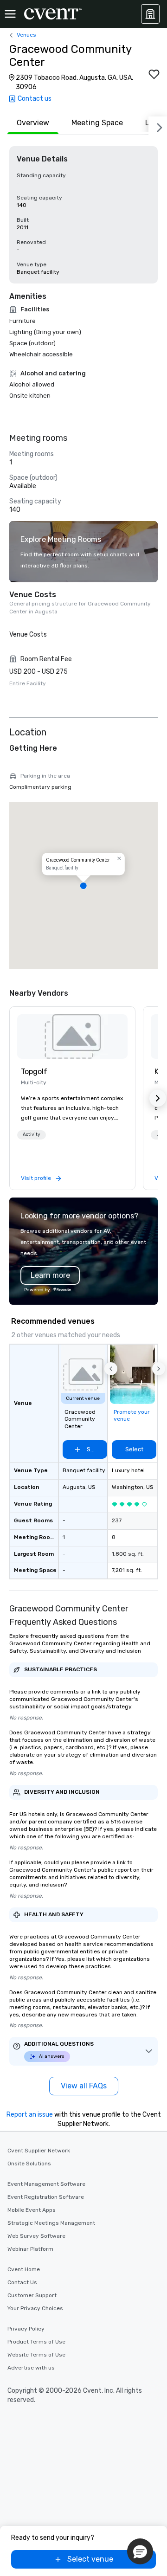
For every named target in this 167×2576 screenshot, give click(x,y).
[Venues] (150, 14)
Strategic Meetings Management (51, 2223)
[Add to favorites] (154, 74)
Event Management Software (46, 2184)
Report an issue (30, 2115)
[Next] (158, 126)
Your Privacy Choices (35, 2308)
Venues (26, 35)
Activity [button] (32, 1134)
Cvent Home (24, 2269)
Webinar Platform (30, 2249)
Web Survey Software (36, 2236)
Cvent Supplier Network (39, 2151)
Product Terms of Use (36, 2342)
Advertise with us (31, 2368)
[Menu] (10, 14)
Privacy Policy (26, 2329)
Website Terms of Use (36, 2355)
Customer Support (32, 2295)
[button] (83, 886)
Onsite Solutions (29, 2164)
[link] (72, 1037)
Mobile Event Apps (32, 2210)
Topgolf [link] (34, 1072)
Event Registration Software (46, 2197)
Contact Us (22, 2282)
